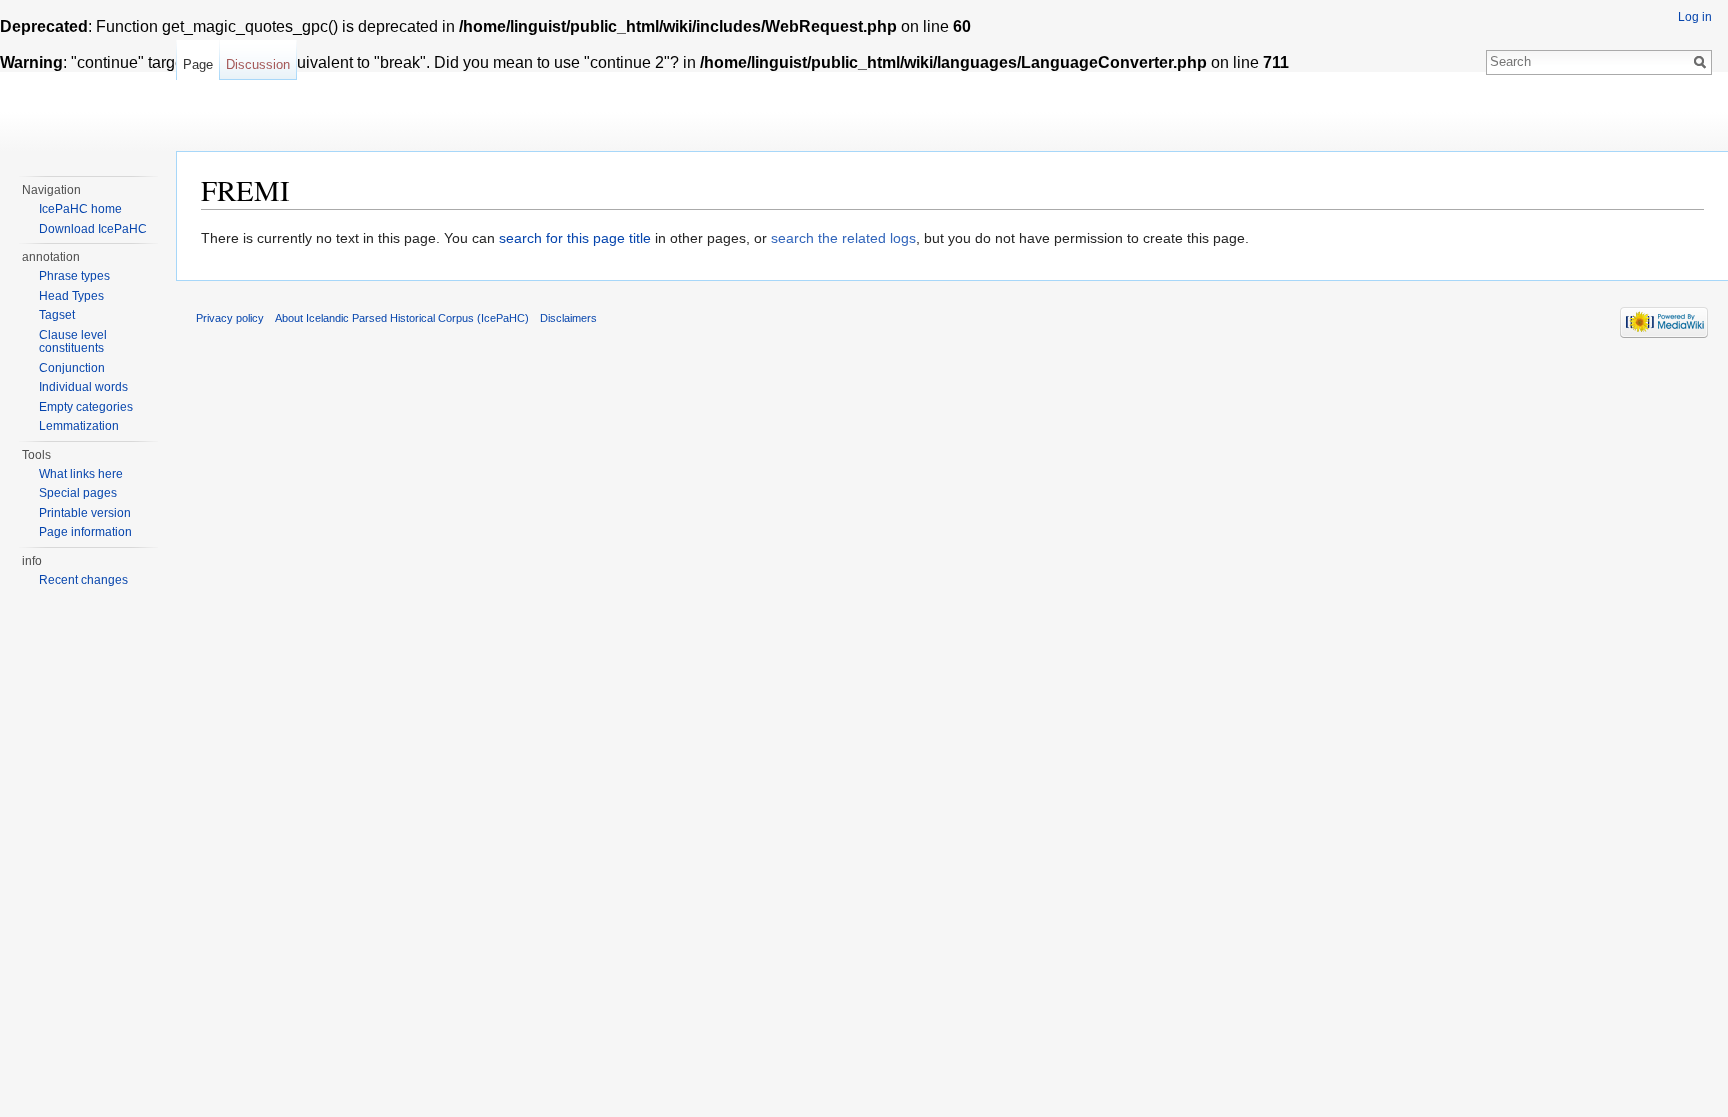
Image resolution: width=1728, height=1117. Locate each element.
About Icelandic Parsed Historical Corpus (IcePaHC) (402, 318)
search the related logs (843, 238)
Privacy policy (230, 318)
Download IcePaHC (93, 229)
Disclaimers (568, 318)
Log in (1695, 17)
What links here (81, 474)
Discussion (258, 64)
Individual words (83, 387)
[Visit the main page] (88, 80)
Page (198, 64)
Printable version (85, 513)
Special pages (78, 493)
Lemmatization (79, 426)
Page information (85, 532)
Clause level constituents (73, 342)
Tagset (57, 315)
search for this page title (575, 238)
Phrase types (74, 276)
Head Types (71, 296)
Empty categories (86, 407)
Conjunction (72, 368)
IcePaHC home (80, 209)
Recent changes (83, 580)
